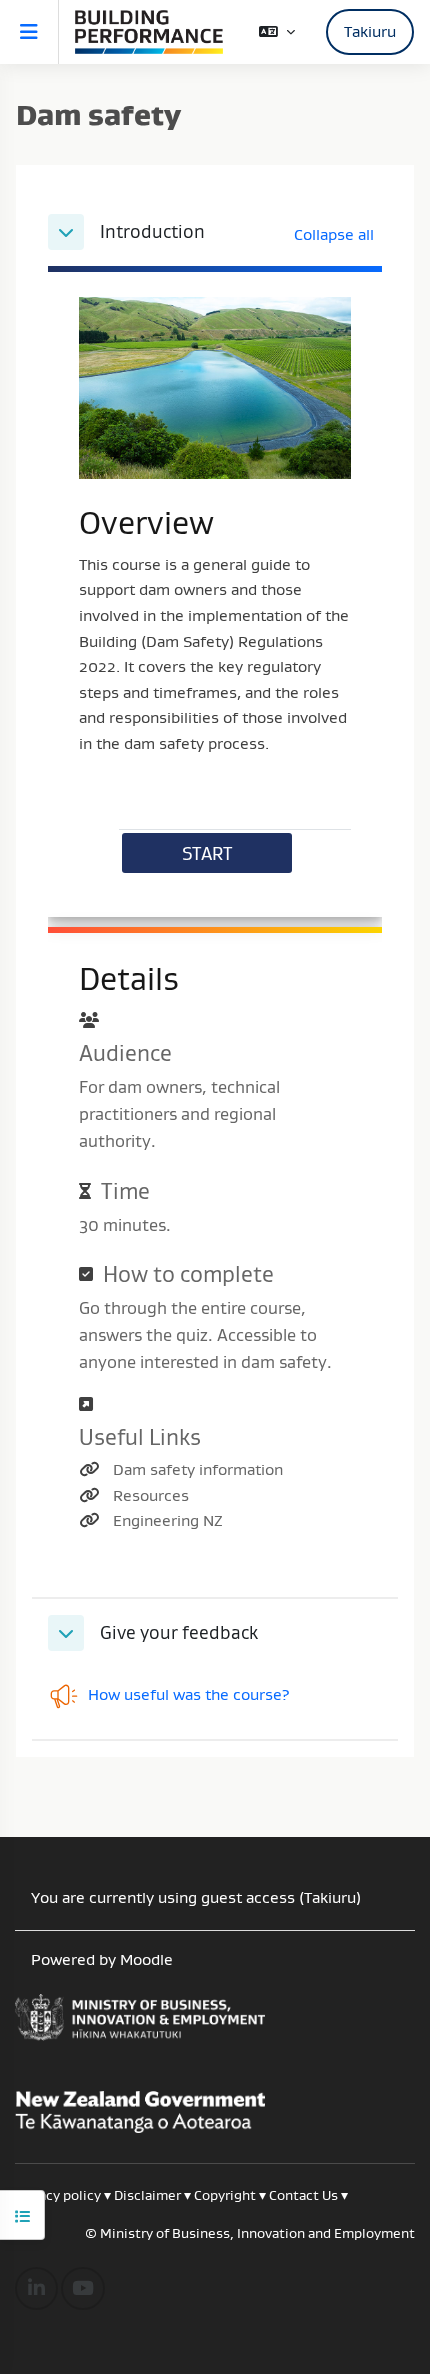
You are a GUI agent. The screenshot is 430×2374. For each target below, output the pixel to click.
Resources (151, 1495)
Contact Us (303, 2195)
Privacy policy (58, 2195)
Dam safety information (198, 1469)
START (207, 853)
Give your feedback (179, 1633)
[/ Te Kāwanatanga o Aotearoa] (215, 2025)
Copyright (226, 2195)
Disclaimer (147, 2195)
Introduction (152, 232)
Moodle (146, 1959)
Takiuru (370, 31)
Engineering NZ (168, 1520)
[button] (277, 31)
